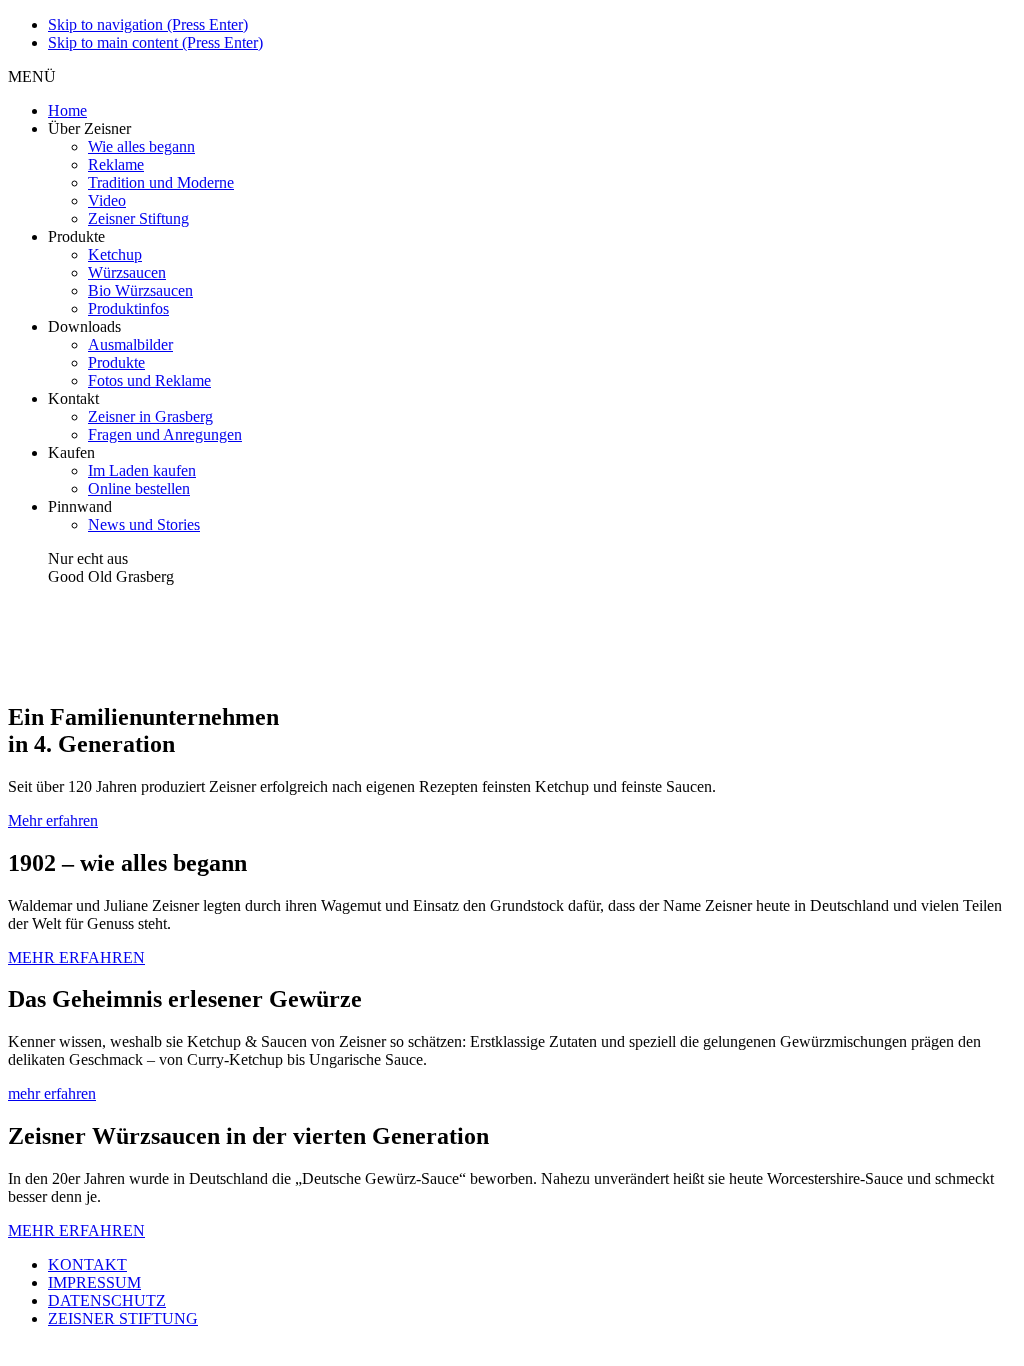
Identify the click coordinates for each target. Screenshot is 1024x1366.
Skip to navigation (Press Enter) (148, 24)
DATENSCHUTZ (107, 1300)
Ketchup (115, 254)
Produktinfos (128, 308)
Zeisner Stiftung (138, 218)
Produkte (116, 362)
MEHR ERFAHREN (76, 957)
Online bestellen (139, 488)
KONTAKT (87, 1264)
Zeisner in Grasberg (150, 416)
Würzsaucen (127, 272)
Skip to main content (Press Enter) (155, 42)
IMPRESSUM (94, 1282)
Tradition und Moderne (161, 182)
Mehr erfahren (53, 820)
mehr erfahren (52, 1093)
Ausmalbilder (130, 344)
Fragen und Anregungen (165, 434)
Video (107, 200)
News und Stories (144, 524)
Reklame (116, 164)
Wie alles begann (141, 146)
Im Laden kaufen (142, 470)
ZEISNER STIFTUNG (123, 1318)
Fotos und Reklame (149, 380)
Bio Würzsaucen (140, 290)
